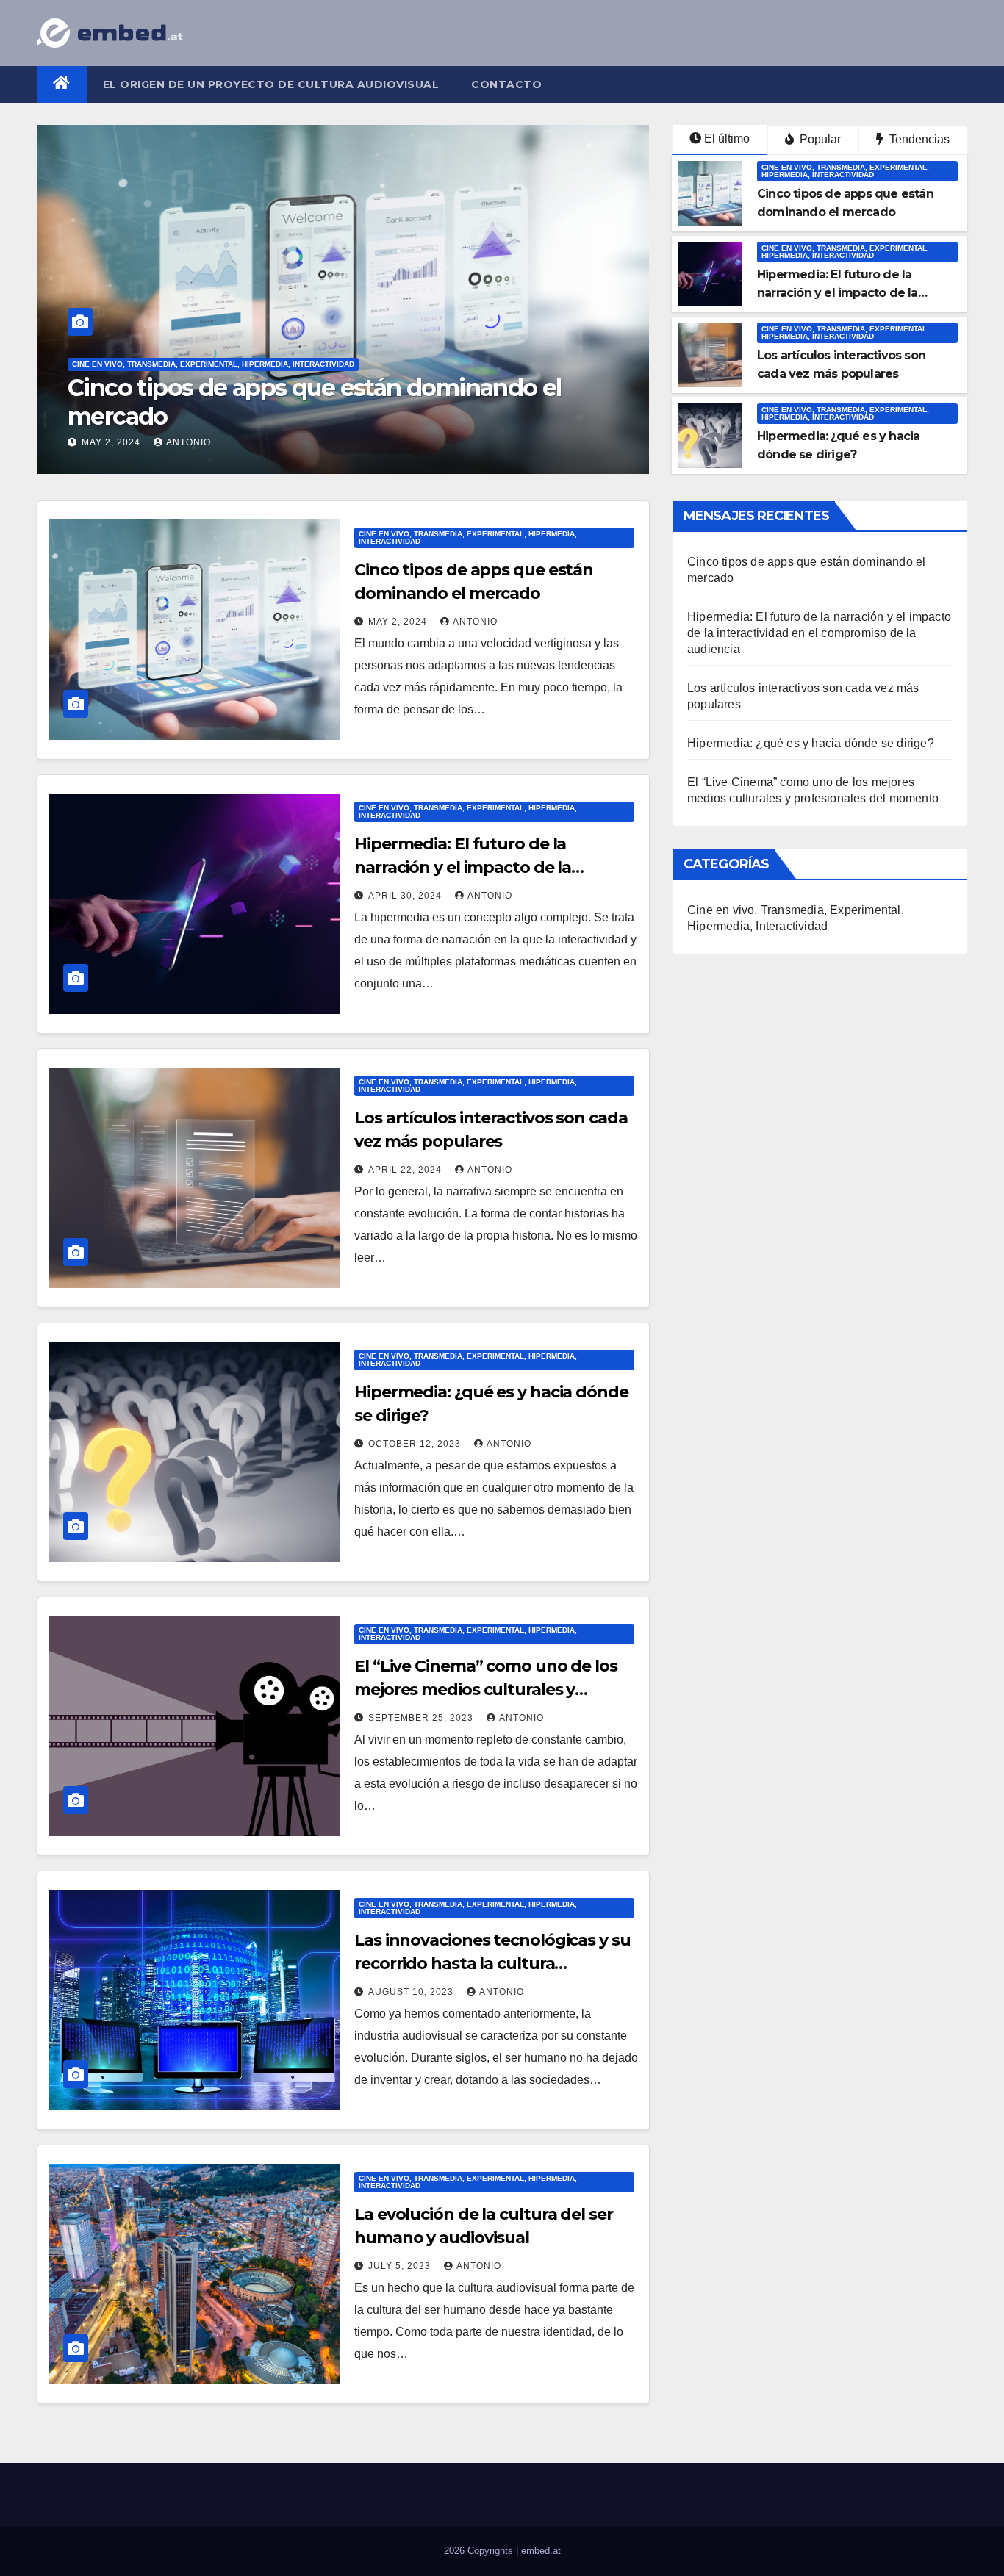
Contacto (506, 84)
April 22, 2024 (406, 1170)
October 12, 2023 (416, 1444)
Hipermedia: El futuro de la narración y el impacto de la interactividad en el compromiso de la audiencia (819, 633)
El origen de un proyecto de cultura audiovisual (271, 84)
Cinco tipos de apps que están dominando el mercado (315, 402)
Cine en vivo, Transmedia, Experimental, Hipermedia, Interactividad (213, 364)
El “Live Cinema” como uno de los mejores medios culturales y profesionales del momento (486, 1690)
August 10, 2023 (412, 1992)
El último (727, 138)
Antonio (189, 442)
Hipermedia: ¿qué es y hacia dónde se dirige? (811, 743)
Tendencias (918, 139)
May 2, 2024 (112, 442)
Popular (819, 139)
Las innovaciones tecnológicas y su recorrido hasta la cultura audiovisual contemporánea (492, 1964)
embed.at (541, 2551)
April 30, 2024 (406, 896)
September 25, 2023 (422, 1718)
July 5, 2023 (401, 2266)
